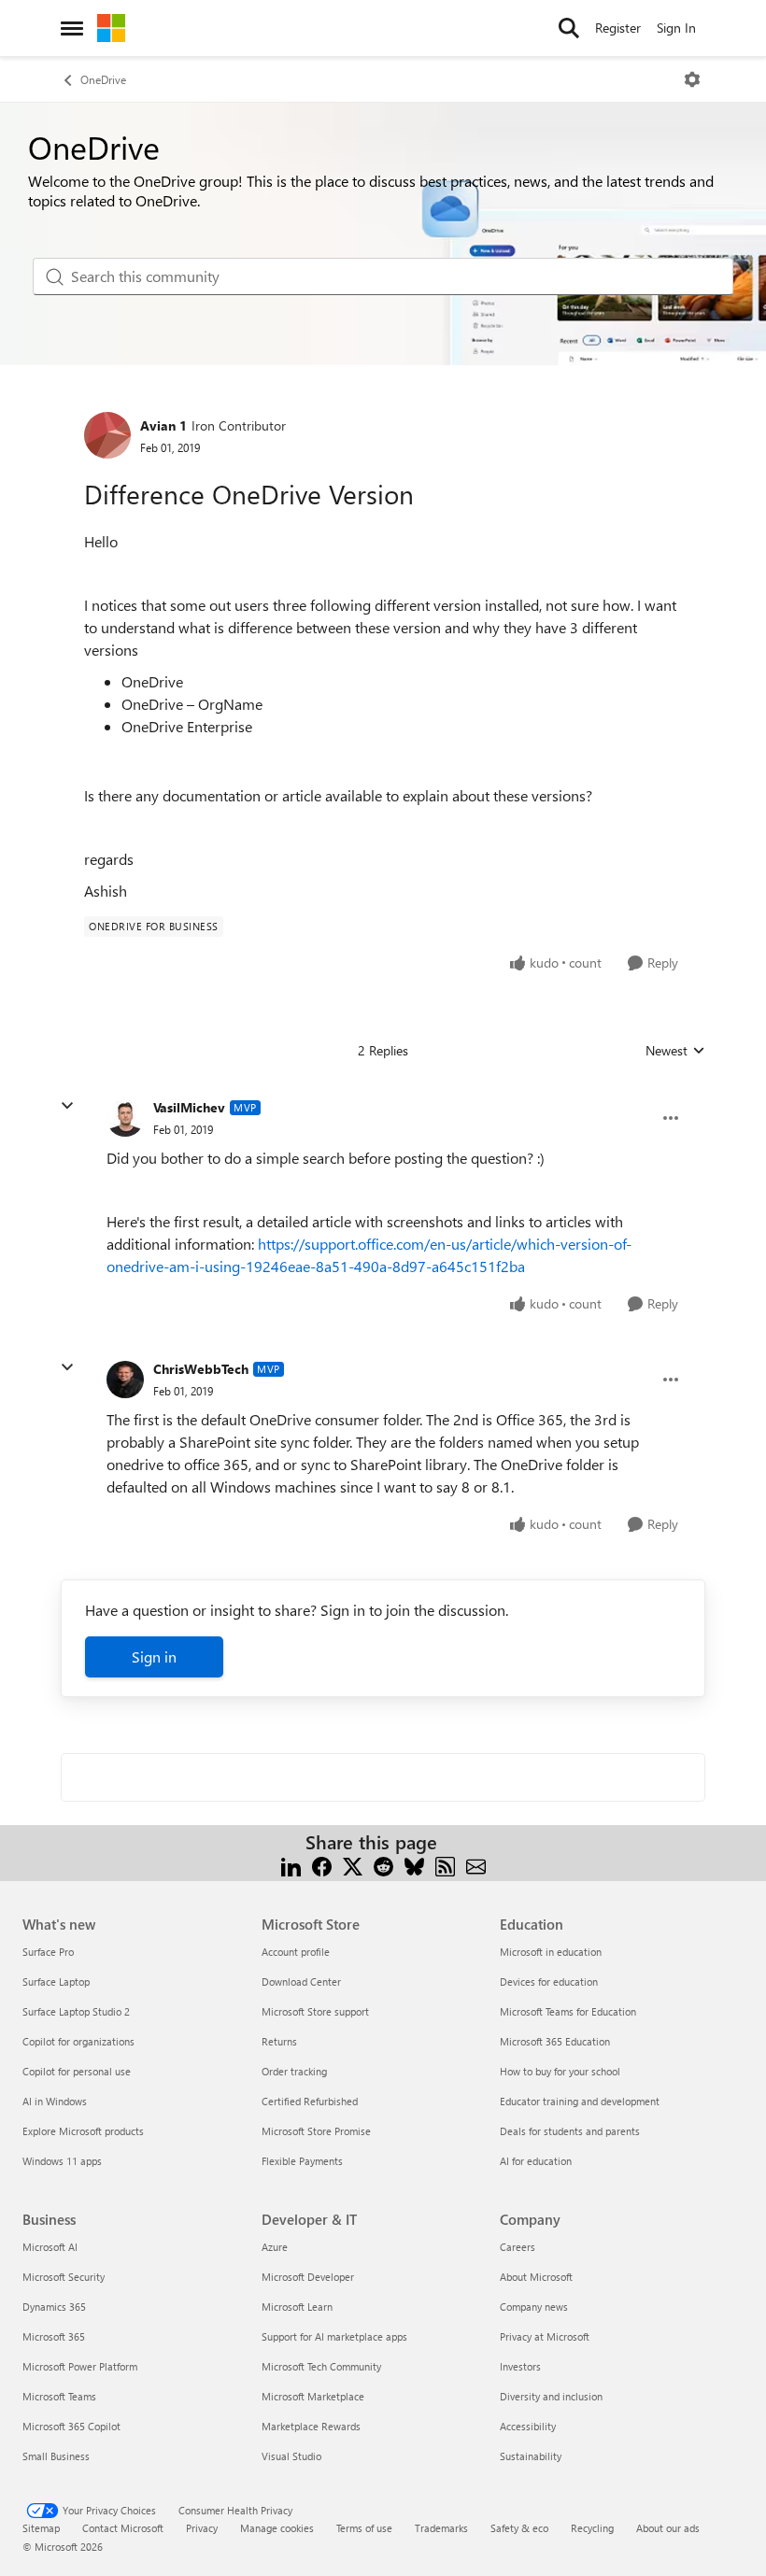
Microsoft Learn (297, 2307)
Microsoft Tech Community (321, 2366)
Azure (275, 2247)
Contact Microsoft (123, 2528)
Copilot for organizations (78, 2041)
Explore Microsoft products (83, 2131)
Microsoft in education (551, 1952)
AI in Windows (55, 2101)
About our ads (668, 2528)
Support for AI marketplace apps (334, 2336)
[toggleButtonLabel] (692, 79)
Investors (520, 2366)
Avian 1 (163, 425)
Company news (534, 2307)
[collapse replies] (67, 1106)
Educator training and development (580, 2101)
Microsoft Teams (59, 2396)
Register (618, 28)
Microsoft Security (64, 2277)
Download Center (301, 1982)
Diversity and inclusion (551, 2396)
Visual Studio (291, 2456)
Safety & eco (519, 2528)
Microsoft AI (50, 2247)
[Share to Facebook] (322, 1865)
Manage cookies (277, 2528)
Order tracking (294, 2071)
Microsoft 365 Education (555, 2041)
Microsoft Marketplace (313, 2396)
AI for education (536, 2161)
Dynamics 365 (54, 2307)
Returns (279, 2041)
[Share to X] (353, 1865)
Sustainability (531, 2456)
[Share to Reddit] (383, 1865)
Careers (518, 2247)
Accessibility (528, 2426)
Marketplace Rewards (311, 2426)
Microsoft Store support (315, 2011)
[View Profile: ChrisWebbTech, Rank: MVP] (125, 1380)
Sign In (676, 28)
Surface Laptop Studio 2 (76, 2011)
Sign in (154, 1656)
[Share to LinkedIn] (291, 1865)
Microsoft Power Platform (80, 2366)
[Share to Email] (476, 1865)
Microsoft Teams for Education (568, 2011)
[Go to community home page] (111, 28)
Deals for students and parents (570, 2131)
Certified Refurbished (310, 2101)
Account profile (296, 1952)
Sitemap (41, 2528)
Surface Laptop (56, 1982)
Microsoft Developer (308, 2277)
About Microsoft (536, 2277)
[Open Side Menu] (72, 28)
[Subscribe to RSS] (445, 1865)
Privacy (202, 2528)
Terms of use (364, 2528)
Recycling (592, 2528)
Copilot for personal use (77, 2071)
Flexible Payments (302, 2161)
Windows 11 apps (62, 2161)
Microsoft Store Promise (316, 2131)
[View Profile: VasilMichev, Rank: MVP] (125, 1118)
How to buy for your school (560, 2071)
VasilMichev (189, 1107)
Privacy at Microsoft (545, 2336)
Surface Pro (48, 1952)
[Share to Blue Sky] (414, 1865)
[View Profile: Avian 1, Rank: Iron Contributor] (107, 435)
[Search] (569, 28)
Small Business (56, 2456)
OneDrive (103, 79)
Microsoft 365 (54, 2336)
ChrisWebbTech (201, 1369)
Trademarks (441, 2528)
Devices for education (549, 1982)
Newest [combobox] (675, 1051)
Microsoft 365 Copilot (71, 2426)
